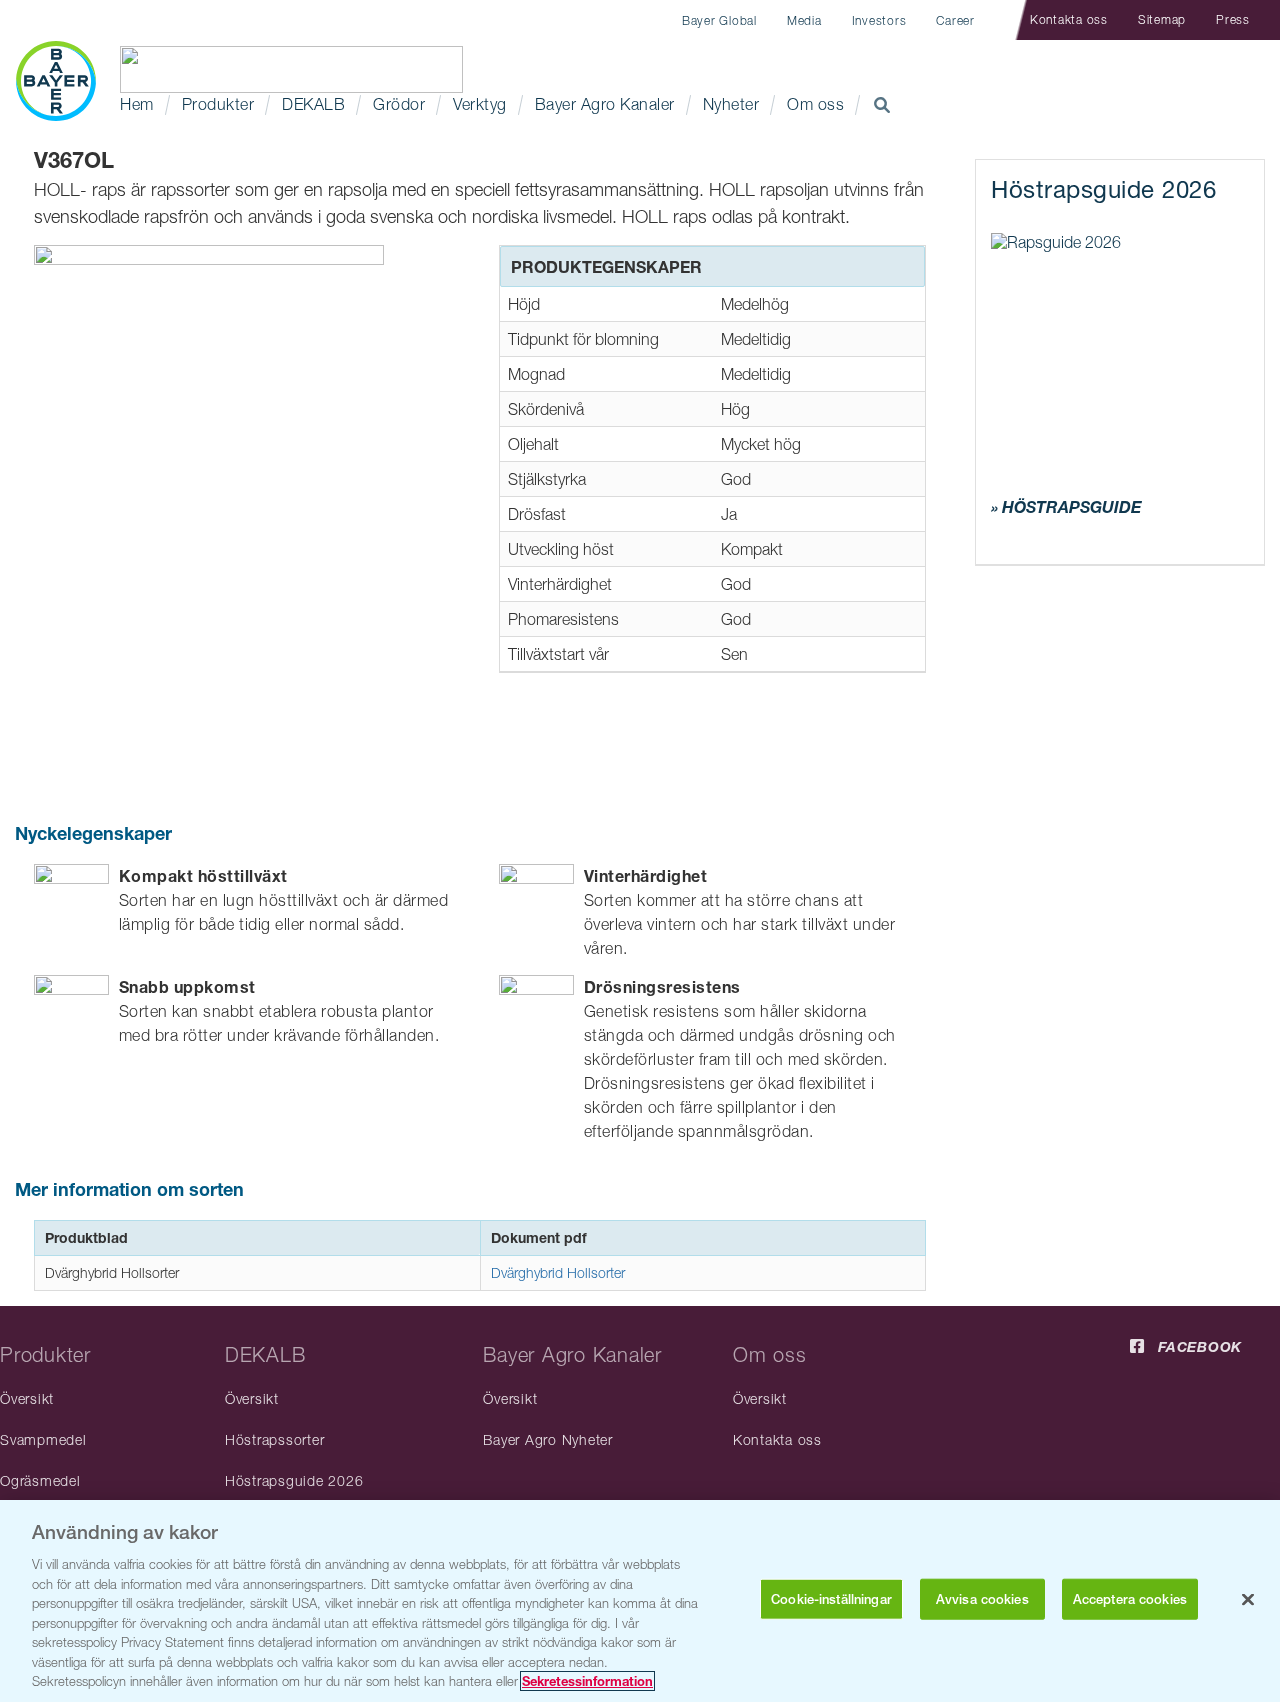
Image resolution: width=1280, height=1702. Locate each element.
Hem (137, 104)
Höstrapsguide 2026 (294, 1480)
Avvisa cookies (982, 1599)
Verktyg (480, 104)
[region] (640, 1601)
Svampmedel (43, 1439)
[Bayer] (55, 80)
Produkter (218, 104)
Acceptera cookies (1130, 1599)
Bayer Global (719, 20)
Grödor (399, 104)
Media (804, 20)
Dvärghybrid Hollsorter (558, 1272)
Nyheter (731, 104)
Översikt (27, 1398)
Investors (879, 20)
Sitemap (1162, 19)
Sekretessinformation (587, 1681)
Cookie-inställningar (831, 1599)
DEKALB (313, 104)
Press (1233, 19)
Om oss (815, 104)
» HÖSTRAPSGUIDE (1066, 506)
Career (955, 20)
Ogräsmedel (40, 1480)
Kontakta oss (1069, 19)
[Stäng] (1248, 1600)
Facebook (1200, 1346)
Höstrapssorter (275, 1439)
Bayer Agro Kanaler (605, 104)
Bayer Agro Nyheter (548, 1439)
